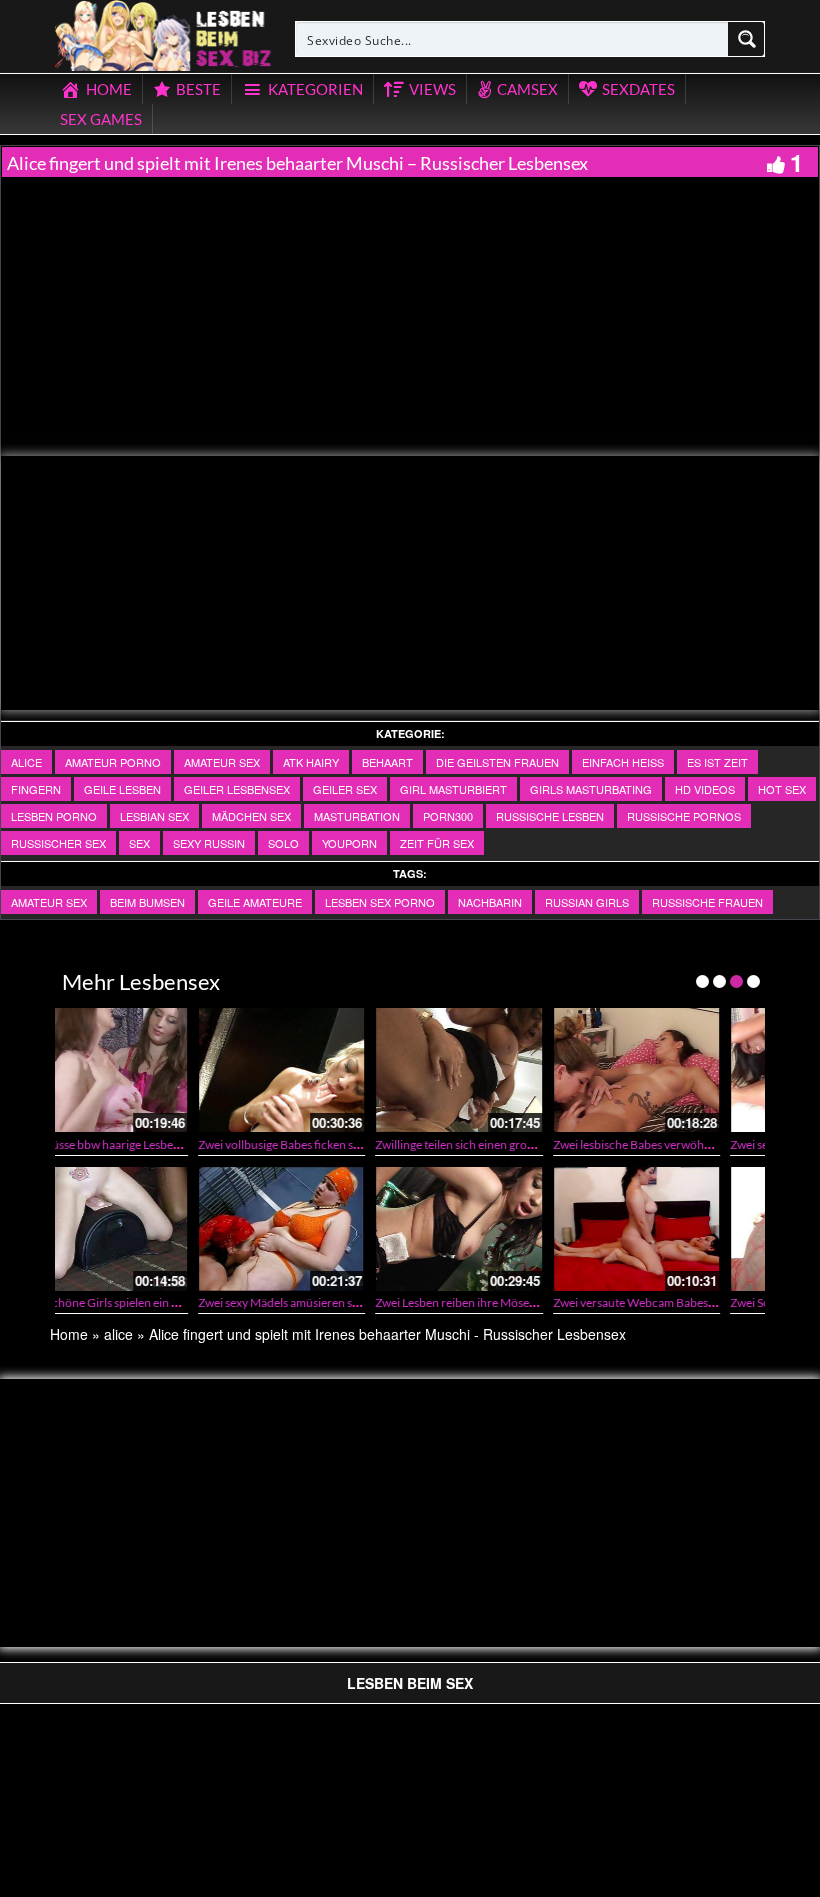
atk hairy (311, 762)
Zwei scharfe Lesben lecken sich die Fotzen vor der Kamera (429, 1144)
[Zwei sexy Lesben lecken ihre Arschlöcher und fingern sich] (184, 1070)
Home (69, 1334)
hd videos (705, 789)
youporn (349, 843)
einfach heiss (623, 762)
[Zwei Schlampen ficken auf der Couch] (184, 1229)
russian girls (587, 902)
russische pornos (684, 816)
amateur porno (113, 762)
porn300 (448, 816)
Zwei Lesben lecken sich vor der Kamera (558, 1302)
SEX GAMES (101, 119)
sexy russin (209, 843)
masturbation (357, 816)
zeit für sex (437, 843)
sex (139, 843)
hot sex (782, 789)
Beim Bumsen (147, 902)
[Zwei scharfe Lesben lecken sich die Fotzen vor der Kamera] (361, 1070)
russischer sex (58, 843)
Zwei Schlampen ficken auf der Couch (197, 1302)
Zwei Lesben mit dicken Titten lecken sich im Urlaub (410, 1302)
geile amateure (255, 902)
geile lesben (122, 789)
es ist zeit (717, 762)
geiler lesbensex (237, 789)
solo (283, 843)
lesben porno (54, 816)
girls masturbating (591, 789)
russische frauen (707, 902)
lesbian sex (154, 816)
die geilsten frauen (497, 762)
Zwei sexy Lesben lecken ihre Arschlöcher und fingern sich (250, 1144)
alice (26, 762)
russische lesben (550, 816)
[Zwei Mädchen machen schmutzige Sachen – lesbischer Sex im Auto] (539, 1070)
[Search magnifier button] (747, 39)
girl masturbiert (453, 789)
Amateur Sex (49, 902)
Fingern (36, 789)
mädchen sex (251, 816)
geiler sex (345, 789)
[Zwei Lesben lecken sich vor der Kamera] (539, 1229)
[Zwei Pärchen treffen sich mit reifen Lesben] (716, 1070)
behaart (387, 762)
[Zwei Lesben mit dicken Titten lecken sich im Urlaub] (361, 1229)
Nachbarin (490, 902)
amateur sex (222, 762)
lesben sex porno (380, 902)
